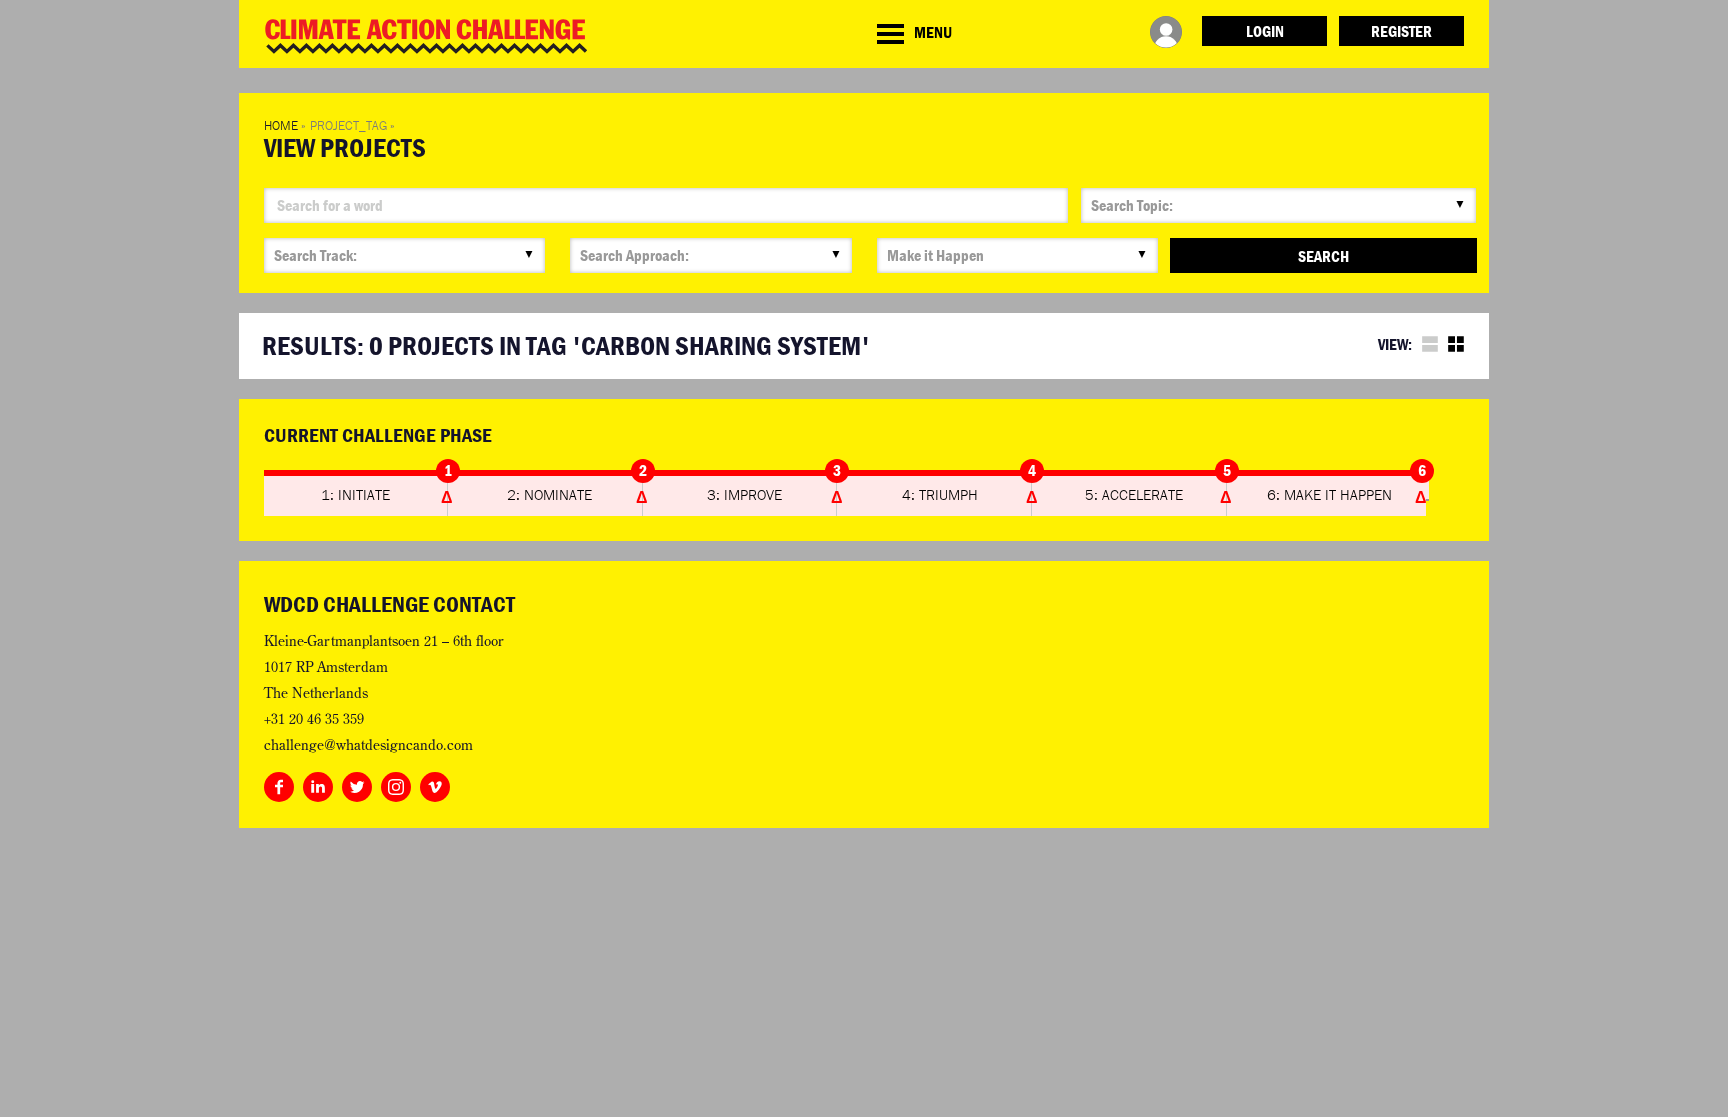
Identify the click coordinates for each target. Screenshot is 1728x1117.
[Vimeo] (435, 783)
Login (1265, 31)
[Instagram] (396, 783)
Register (1401, 31)
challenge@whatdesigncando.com (368, 745)
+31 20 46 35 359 (314, 719)
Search (1323, 256)
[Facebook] (279, 783)
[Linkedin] (318, 783)
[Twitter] (357, 783)
